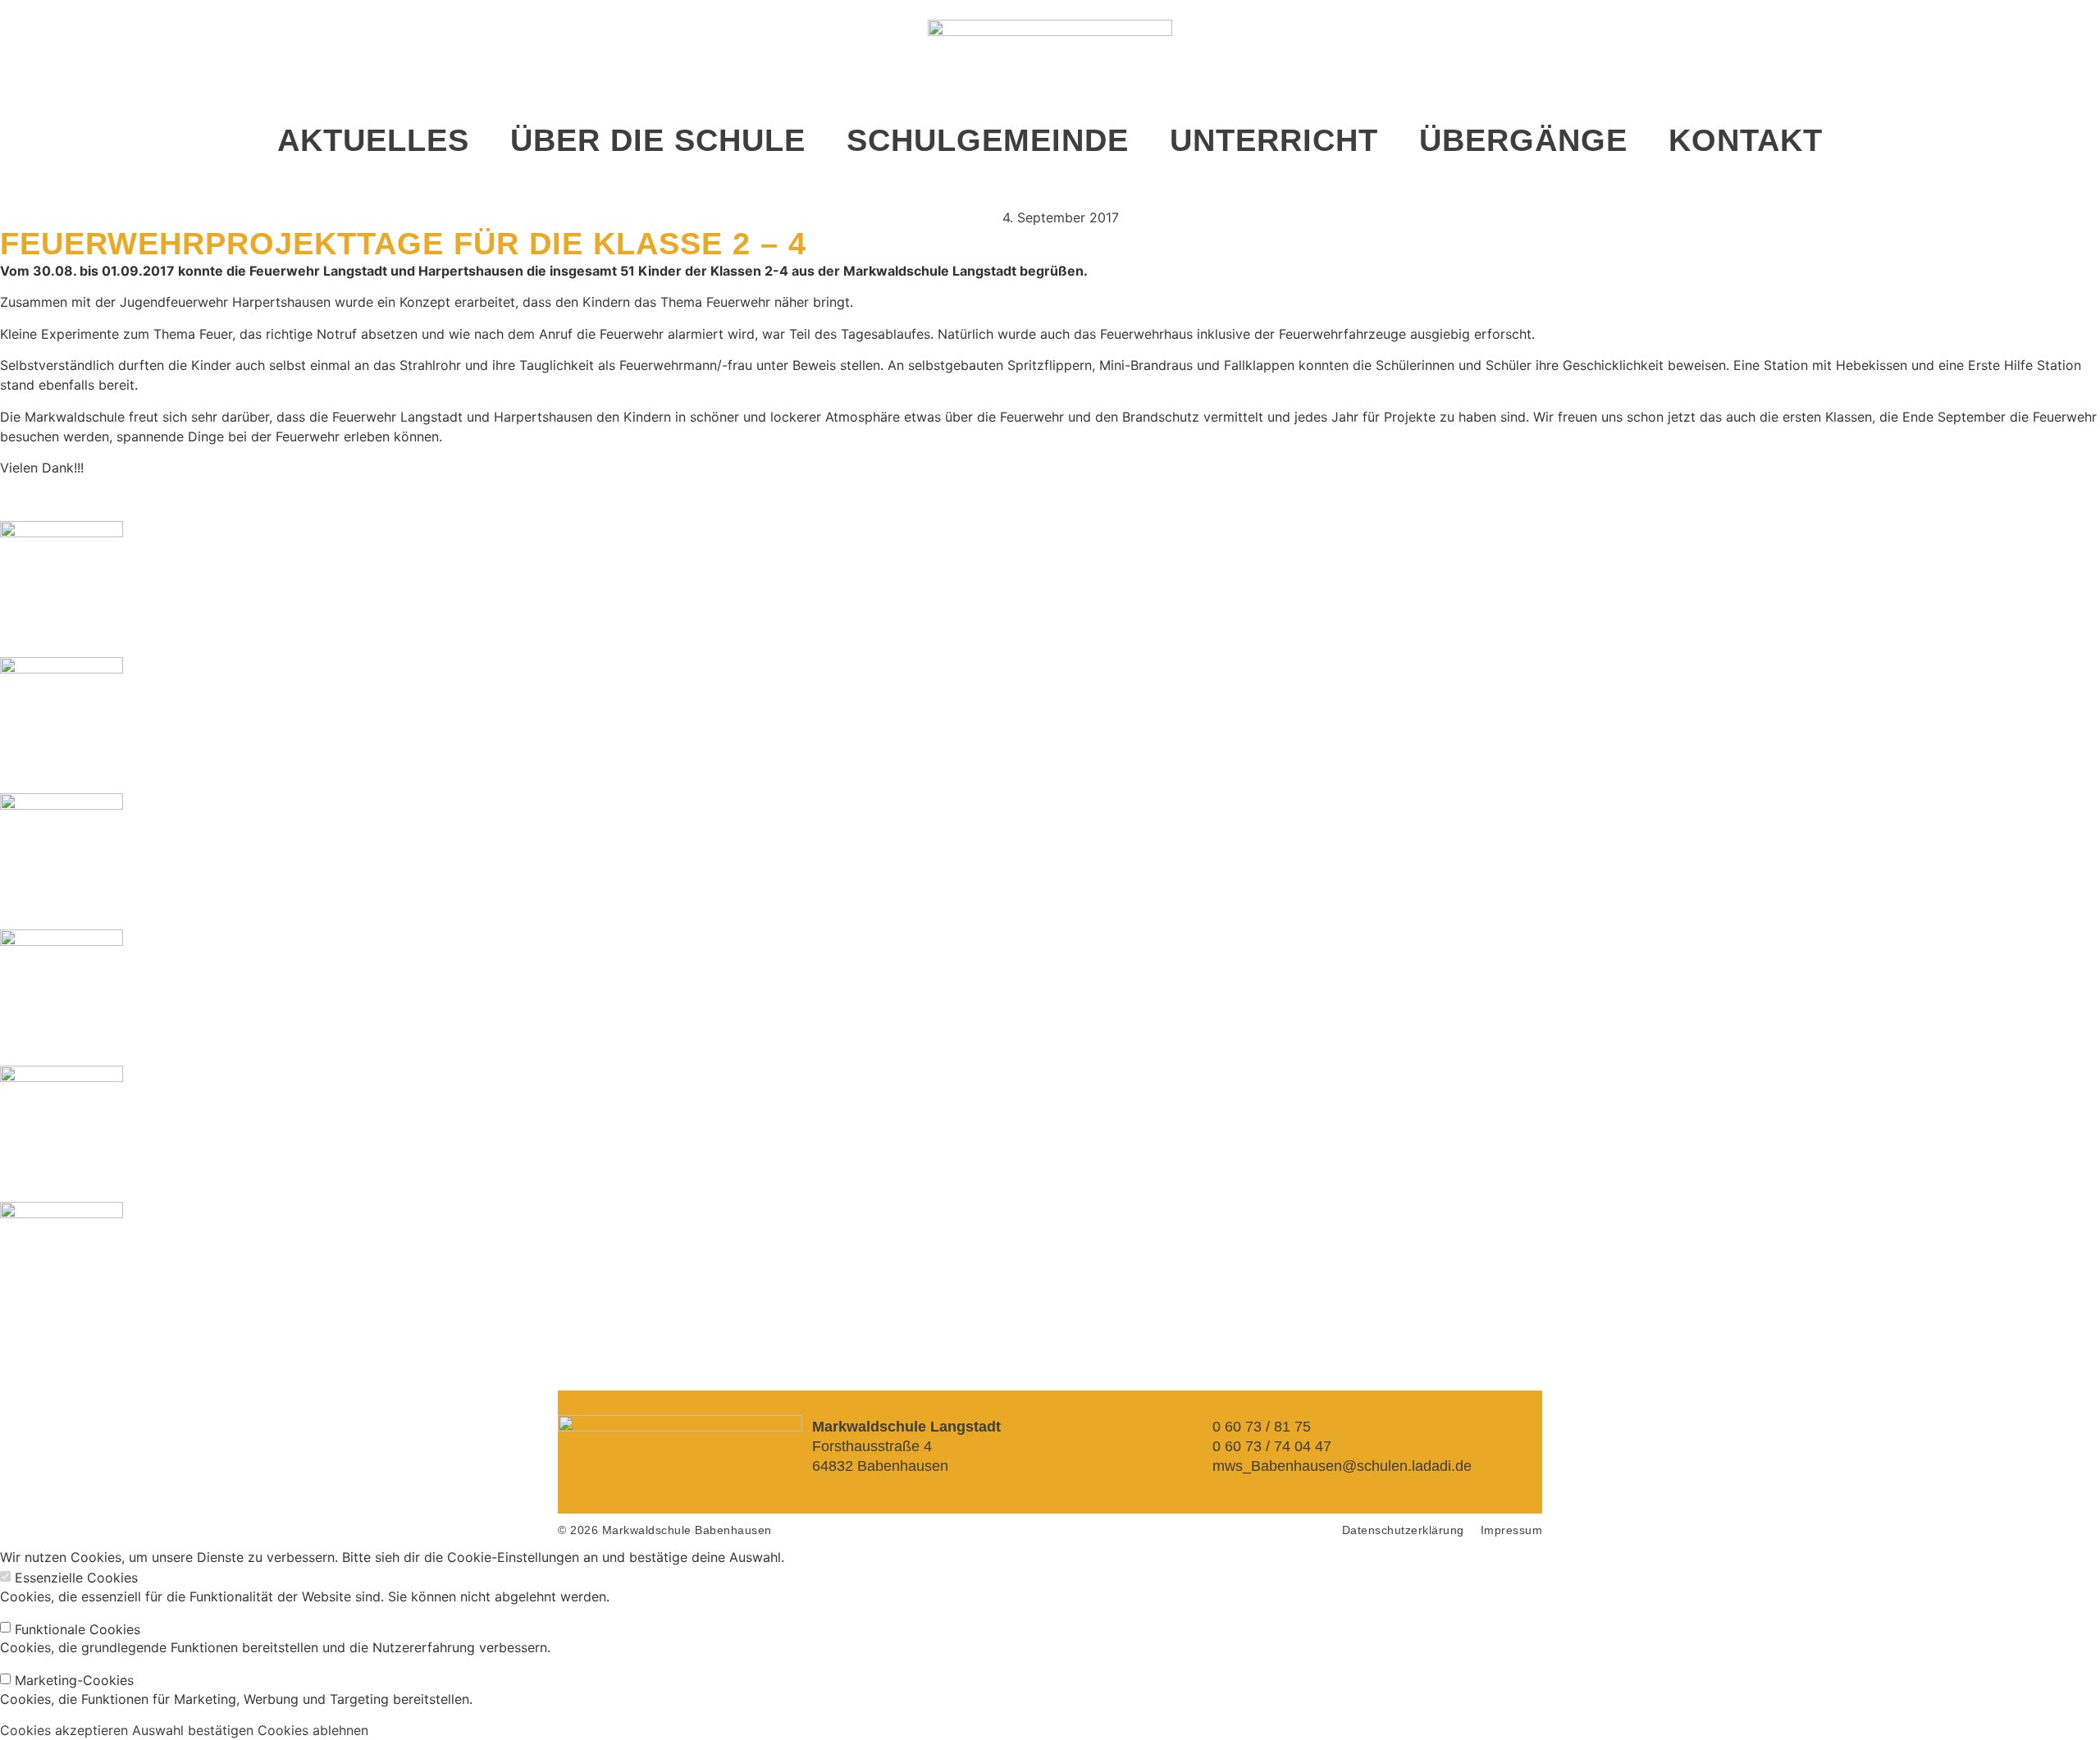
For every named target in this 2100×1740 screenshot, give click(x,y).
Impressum (1512, 1530)
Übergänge (1523, 140)
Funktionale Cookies (78, 1629)
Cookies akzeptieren (64, 1730)
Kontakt (1746, 140)
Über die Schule (658, 140)
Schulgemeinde (988, 140)
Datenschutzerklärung (1403, 1530)
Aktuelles (373, 140)
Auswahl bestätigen (193, 1730)
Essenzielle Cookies (76, 1578)
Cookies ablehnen (313, 1730)
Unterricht (1274, 140)
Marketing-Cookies (74, 1680)
